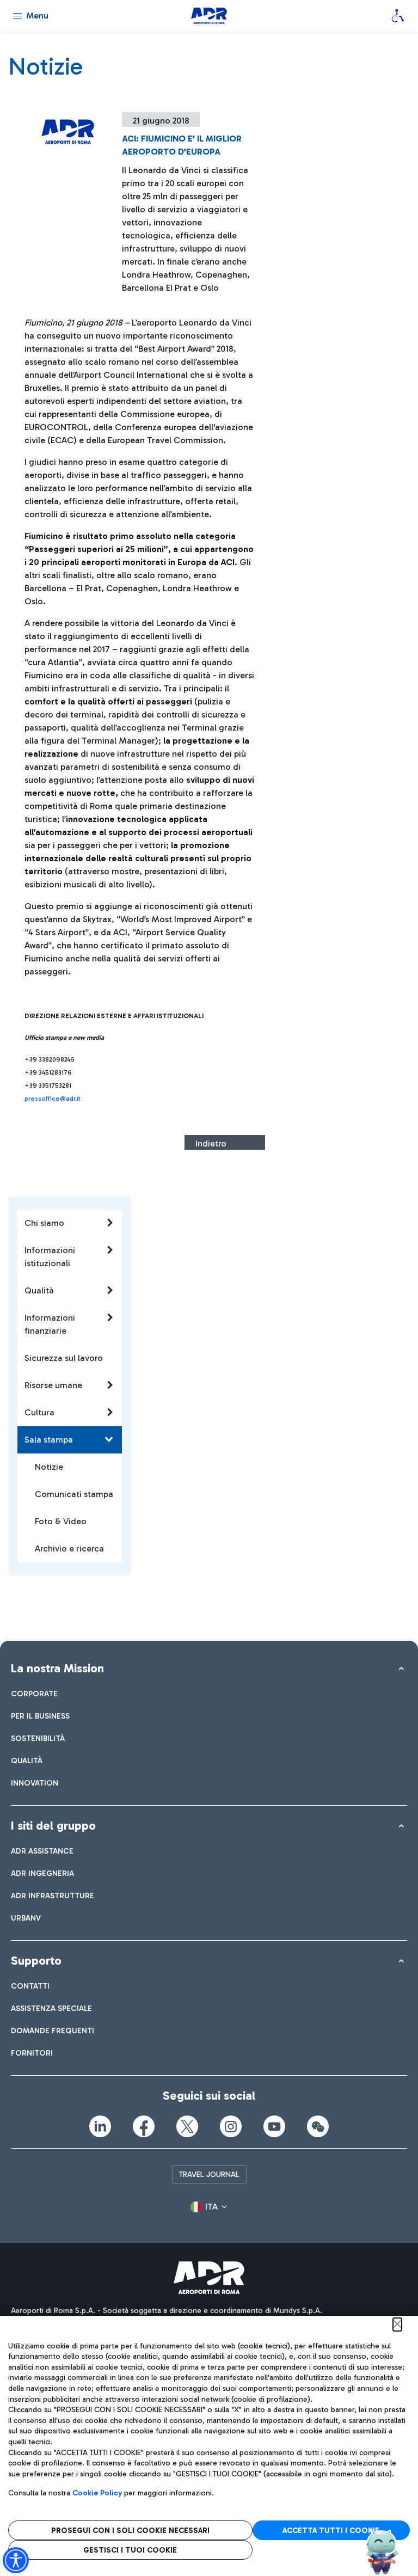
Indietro (211, 1143)
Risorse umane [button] (53, 1385)
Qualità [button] (39, 1290)
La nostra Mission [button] (57, 1668)
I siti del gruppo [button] (53, 1826)
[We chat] (318, 2126)
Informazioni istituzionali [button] (50, 1257)
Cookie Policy (97, 2493)
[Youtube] (274, 2126)
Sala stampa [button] (49, 1440)
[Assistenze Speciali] (398, 16)
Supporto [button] (36, 1961)
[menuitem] (34, 1694)
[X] (187, 2126)
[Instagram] (231, 2126)
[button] (209, 2207)
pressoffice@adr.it (53, 1099)
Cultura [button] (39, 1412)
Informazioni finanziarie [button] (50, 1324)
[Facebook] (144, 2126)
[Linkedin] (100, 2126)
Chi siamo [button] (44, 1223)
